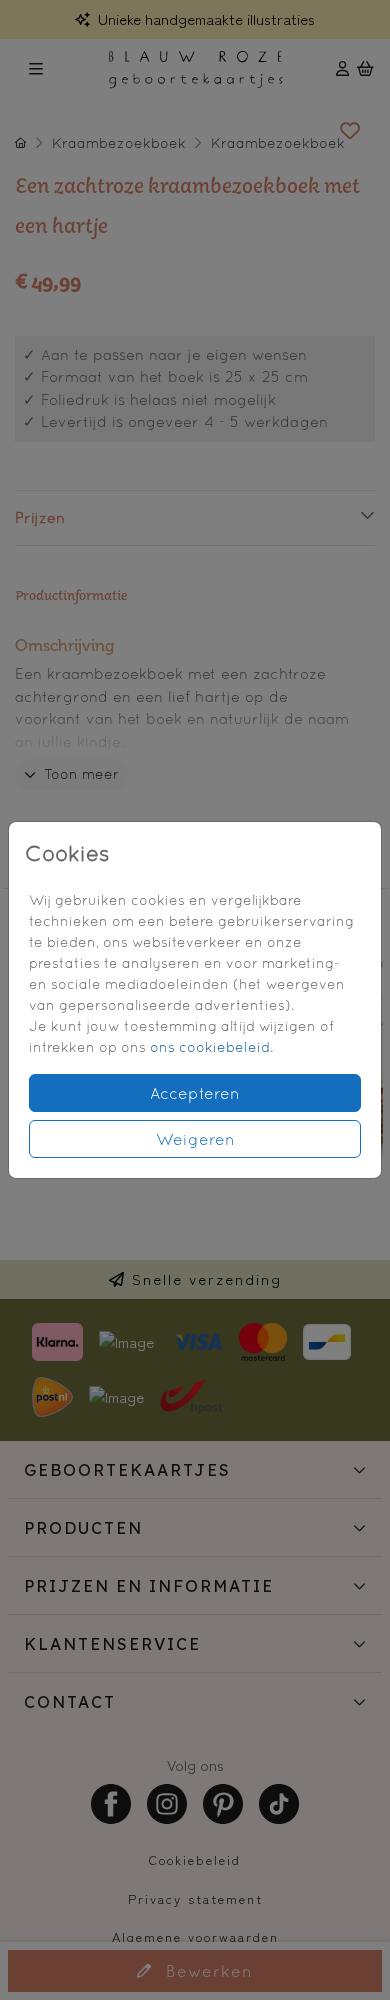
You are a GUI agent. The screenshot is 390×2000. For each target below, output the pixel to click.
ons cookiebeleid (210, 1047)
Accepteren (195, 1093)
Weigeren (195, 1139)
